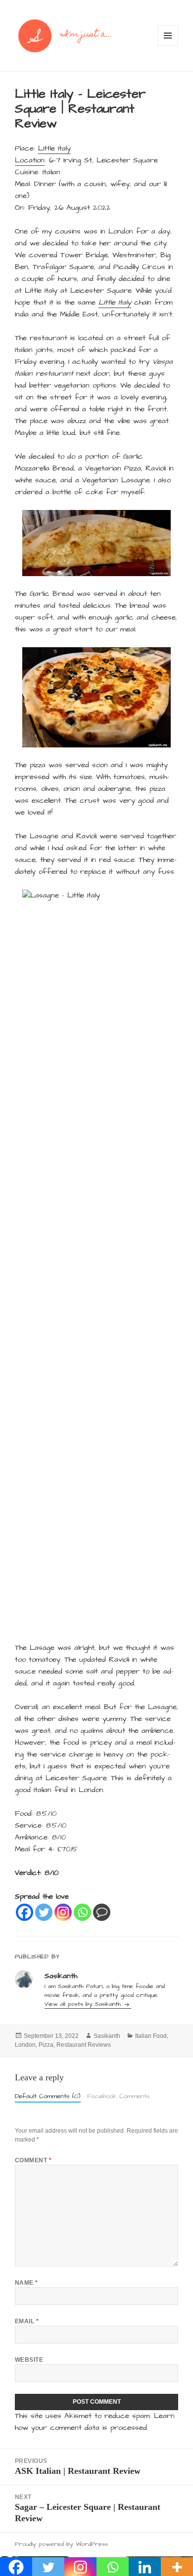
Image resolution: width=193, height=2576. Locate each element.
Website (29, 2360)
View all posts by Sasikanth (84, 2004)
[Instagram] (63, 1912)
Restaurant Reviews (84, 2045)
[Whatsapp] (82, 1912)
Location (30, 160)
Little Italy (54, 148)
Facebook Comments (119, 2096)
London (25, 2045)
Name (26, 2283)
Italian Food (151, 2036)
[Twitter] (44, 1912)
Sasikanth (107, 2036)
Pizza (46, 2045)
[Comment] (102, 1912)
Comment (33, 2160)
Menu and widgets (168, 46)
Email (27, 2321)
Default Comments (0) (48, 2096)
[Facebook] (24, 1912)
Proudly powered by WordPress (61, 2544)
